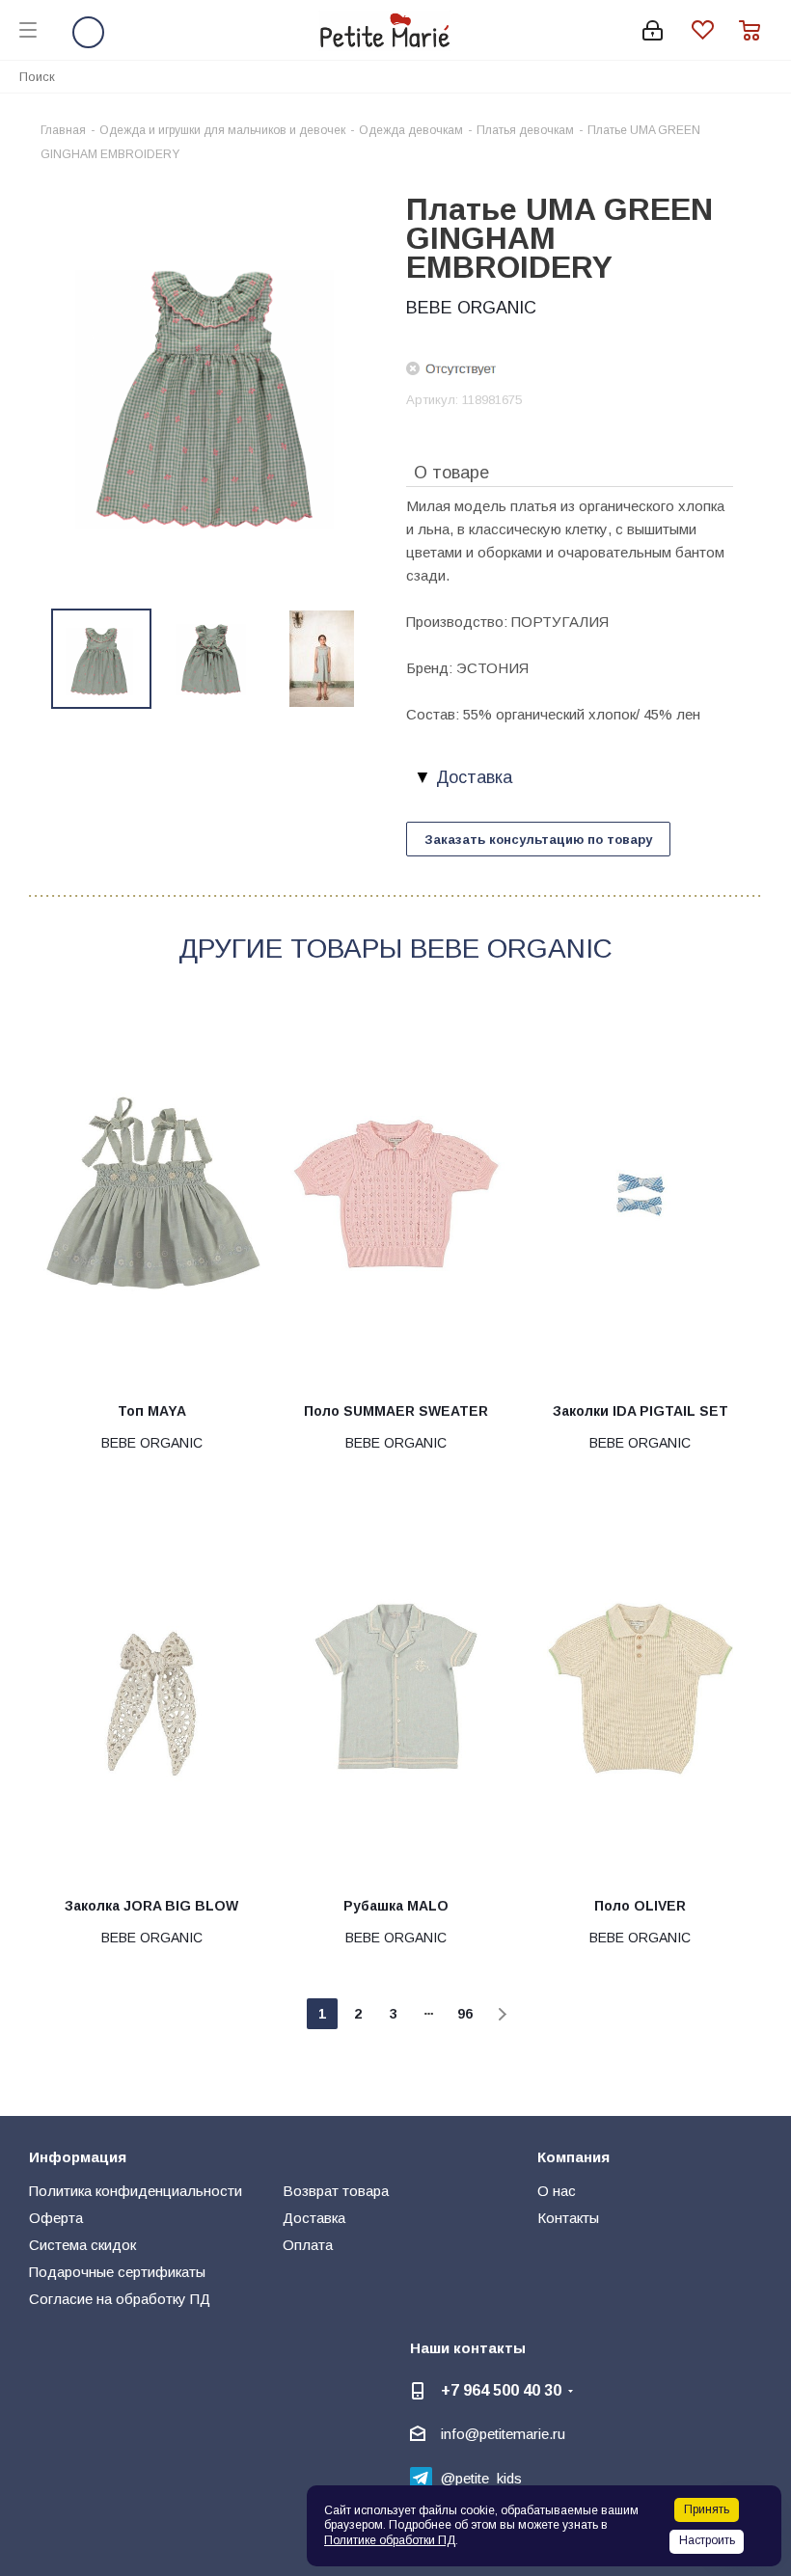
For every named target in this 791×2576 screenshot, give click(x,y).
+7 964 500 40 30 (501, 2390)
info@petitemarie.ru (503, 2434)
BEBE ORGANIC (471, 308)
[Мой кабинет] (653, 30)
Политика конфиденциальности (136, 2191)
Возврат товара (336, 2191)
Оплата (308, 2245)
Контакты (568, 2218)
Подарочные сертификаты (117, 2272)
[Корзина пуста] (755, 30)
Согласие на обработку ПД (120, 2299)
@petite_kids (481, 2478)
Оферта (56, 2218)
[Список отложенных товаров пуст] (715, 30)
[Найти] (766, 76)
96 (465, 2014)
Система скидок (82, 2245)
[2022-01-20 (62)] (212, 387)
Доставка (314, 2218)
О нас (557, 2191)
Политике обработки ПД (390, 2540)
